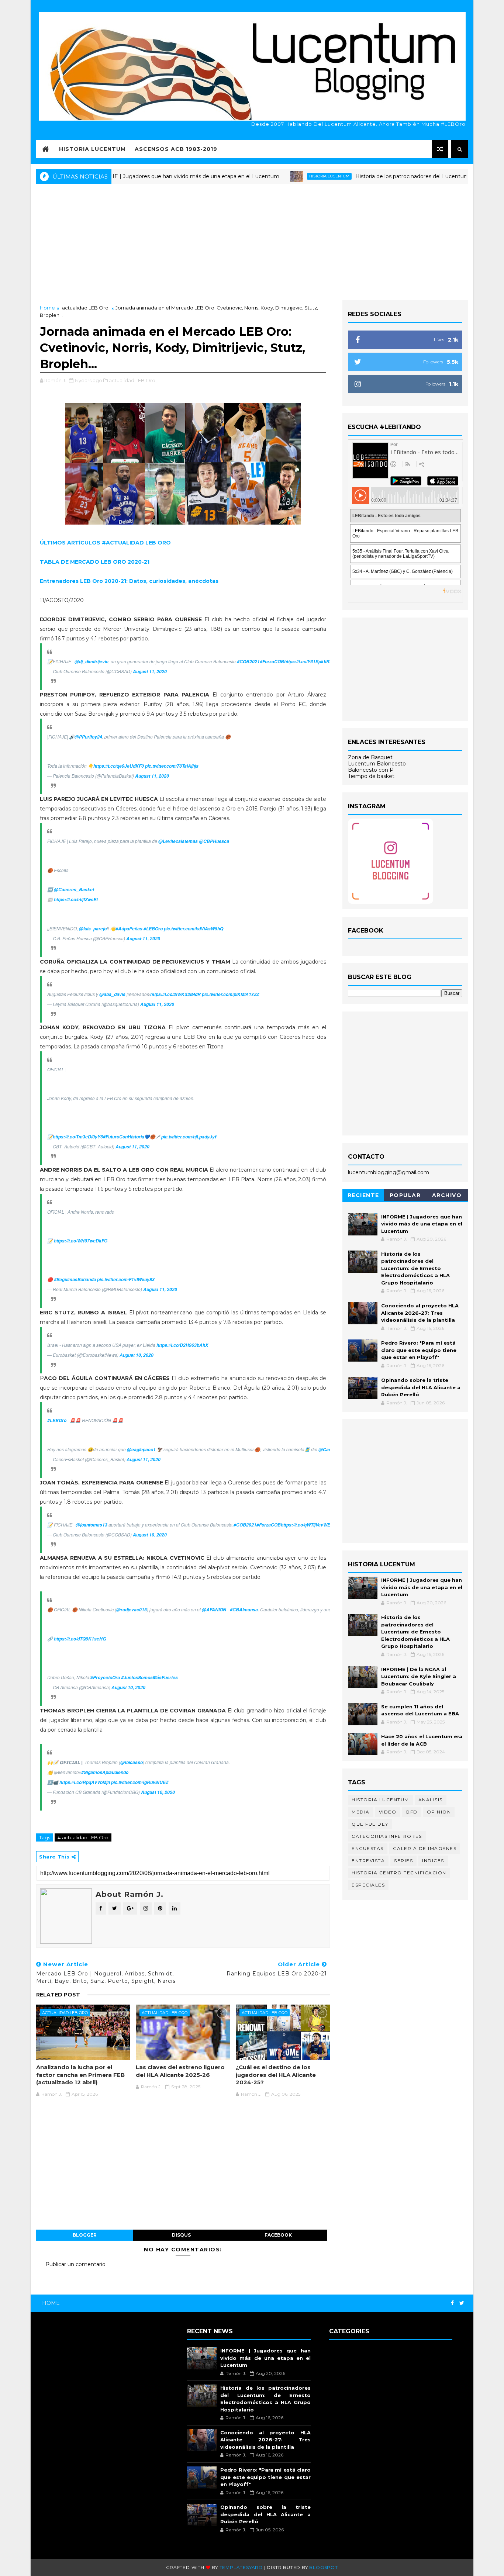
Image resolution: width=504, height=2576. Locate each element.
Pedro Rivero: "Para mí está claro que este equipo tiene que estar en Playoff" (419, 1350)
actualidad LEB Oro (85, 308)
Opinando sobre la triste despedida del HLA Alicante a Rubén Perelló (421, 1387)
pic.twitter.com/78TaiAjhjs (172, 766)
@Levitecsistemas (178, 841)
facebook (278, 2235)
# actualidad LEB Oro (83, 1837)
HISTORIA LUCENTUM (92, 149)
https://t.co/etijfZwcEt (76, 900)
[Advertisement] (252, 241)
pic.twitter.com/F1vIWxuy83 (126, 1280)
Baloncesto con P (371, 770)
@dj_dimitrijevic (92, 662)
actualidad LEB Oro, (133, 380)
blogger (85, 2235)
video (388, 1812)
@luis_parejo (93, 929)
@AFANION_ (215, 1610)
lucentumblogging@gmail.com (389, 1172)
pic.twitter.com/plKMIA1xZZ (230, 994)
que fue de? (370, 1824)
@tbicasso (132, 1762)
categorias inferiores (387, 1836)
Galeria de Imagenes (425, 1848)
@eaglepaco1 (141, 1450)
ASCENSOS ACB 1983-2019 (176, 149)
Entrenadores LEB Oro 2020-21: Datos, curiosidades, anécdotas (129, 581)
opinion (439, 1812)
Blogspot (323, 2567)
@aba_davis (112, 994)
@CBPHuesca (214, 841)
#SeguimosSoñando (75, 1280)
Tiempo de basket (371, 776)
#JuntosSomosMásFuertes (149, 1678)
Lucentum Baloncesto (377, 764)
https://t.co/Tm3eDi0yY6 (78, 1137)
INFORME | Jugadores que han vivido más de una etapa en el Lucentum (134, 176)
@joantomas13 (92, 1525)
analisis (431, 1800)
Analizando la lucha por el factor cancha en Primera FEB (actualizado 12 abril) (80, 2075)
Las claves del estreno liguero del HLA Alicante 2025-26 (180, 2071)
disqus (181, 2235)
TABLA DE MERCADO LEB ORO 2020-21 (95, 562)
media (361, 1812)
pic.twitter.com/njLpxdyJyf (189, 1137)
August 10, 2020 (137, 1355)
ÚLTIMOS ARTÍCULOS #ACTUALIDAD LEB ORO (105, 543)
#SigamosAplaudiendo (105, 1772)
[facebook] (452, 2303)
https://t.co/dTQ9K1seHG (80, 1639)
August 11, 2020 (150, 672)
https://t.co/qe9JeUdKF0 (119, 766)
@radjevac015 (132, 1610)
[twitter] (462, 2303)
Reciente (363, 1195)
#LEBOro (153, 929)
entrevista (368, 1861)
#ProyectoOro (105, 1678)
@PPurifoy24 (88, 737)
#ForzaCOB (272, 662)
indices (433, 1861)
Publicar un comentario (75, 2264)
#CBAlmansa (244, 1610)
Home (47, 308)
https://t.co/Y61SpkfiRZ (308, 662)
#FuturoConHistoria (124, 1137)
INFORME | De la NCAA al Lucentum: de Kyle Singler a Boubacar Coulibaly (419, 1676)
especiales (368, 1885)
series (403, 1861)
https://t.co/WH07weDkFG (81, 1241)
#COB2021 (248, 662)
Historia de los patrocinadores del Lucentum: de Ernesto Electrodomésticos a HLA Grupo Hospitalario (415, 1268)
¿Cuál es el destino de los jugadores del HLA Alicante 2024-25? (276, 2075)
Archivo (447, 1195)
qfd (412, 1812)
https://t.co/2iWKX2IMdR (175, 994)
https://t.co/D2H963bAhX (182, 1345)
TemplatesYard (241, 2567)
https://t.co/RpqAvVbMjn (85, 1782)
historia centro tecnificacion (399, 1873)
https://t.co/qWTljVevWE (305, 1525)
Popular (405, 1195)
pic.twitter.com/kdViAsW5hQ (194, 929)
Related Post (58, 1995)
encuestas (368, 1848)
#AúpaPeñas (129, 929)
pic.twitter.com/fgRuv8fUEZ (140, 1782)
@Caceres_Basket (74, 890)
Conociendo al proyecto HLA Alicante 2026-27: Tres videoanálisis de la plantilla (420, 1313)
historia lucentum (278, 176)
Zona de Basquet (370, 757)
